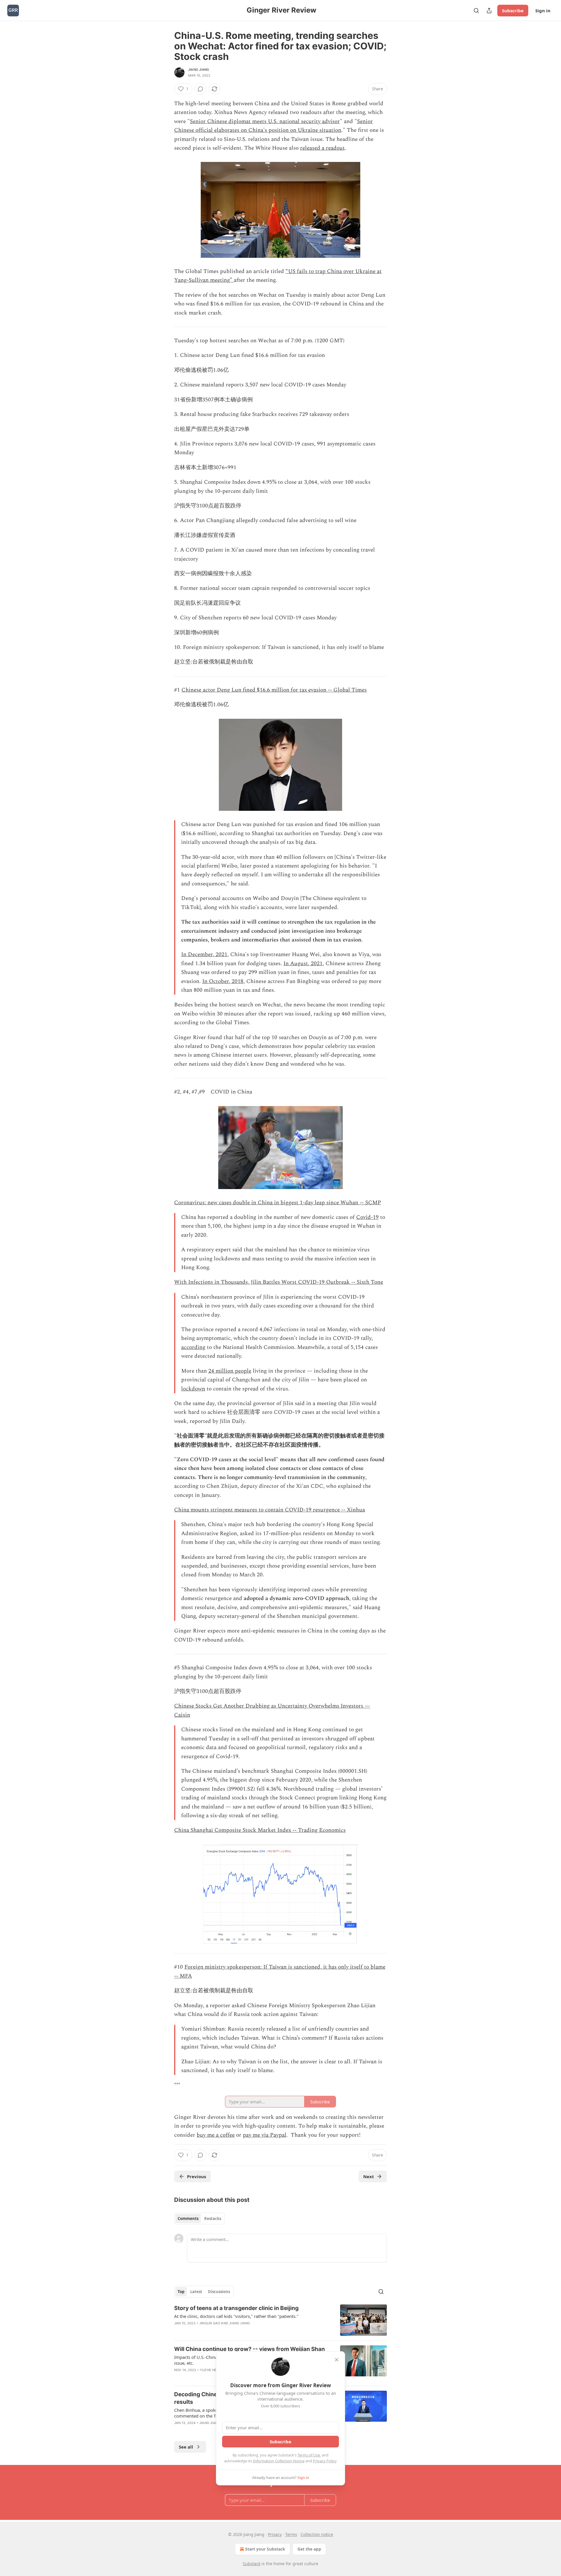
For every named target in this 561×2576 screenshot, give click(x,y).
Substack (252, 2564)
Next (369, 2176)
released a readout (322, 148)
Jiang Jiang (199, 70)
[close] (337, 2360)
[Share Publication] (489, 11)
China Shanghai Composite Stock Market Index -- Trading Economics (260, 1830)
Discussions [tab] (219, 2292)
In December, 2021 (204, 954)
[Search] (476, 11)
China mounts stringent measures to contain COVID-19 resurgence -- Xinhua (270, 1510)
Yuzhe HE (208, 2370)
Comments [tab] (188, 2219)
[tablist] (199, 2219)
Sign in (543, 11)
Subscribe (513, 11)
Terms (291, 2534)
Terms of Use (309, 2455)
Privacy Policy (325, 2461)
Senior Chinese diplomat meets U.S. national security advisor (265, 121)
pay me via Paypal (265, 2135)
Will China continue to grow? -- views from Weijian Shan (250, 2349)
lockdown (193, 1389)
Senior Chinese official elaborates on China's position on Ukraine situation (273, 126)
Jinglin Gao (210, 2323)
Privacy (275, 2534)
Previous (196, 2176)
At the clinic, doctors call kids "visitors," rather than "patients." (236, 2316)
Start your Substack (265, 2549)
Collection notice (317, 2534)
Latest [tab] (196, 2292)
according (193, 1347)
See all (186, 2447)
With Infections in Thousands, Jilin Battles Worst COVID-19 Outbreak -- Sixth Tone (279, 1282)
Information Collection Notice (279, 2461)
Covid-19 (367, 1217)
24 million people (230, 1371)
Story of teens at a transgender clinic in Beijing (236, 2308)
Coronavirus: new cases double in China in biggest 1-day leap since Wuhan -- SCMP (278, 1203)
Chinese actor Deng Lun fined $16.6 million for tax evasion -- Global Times (274, 690)
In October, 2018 (223, 981)
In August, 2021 (303, 964)
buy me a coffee (216, 2135)
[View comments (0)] (200, 89)
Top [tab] (181, 2292)
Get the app (309, 2549)
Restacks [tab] (213, 2219)
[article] (280, 2320)
